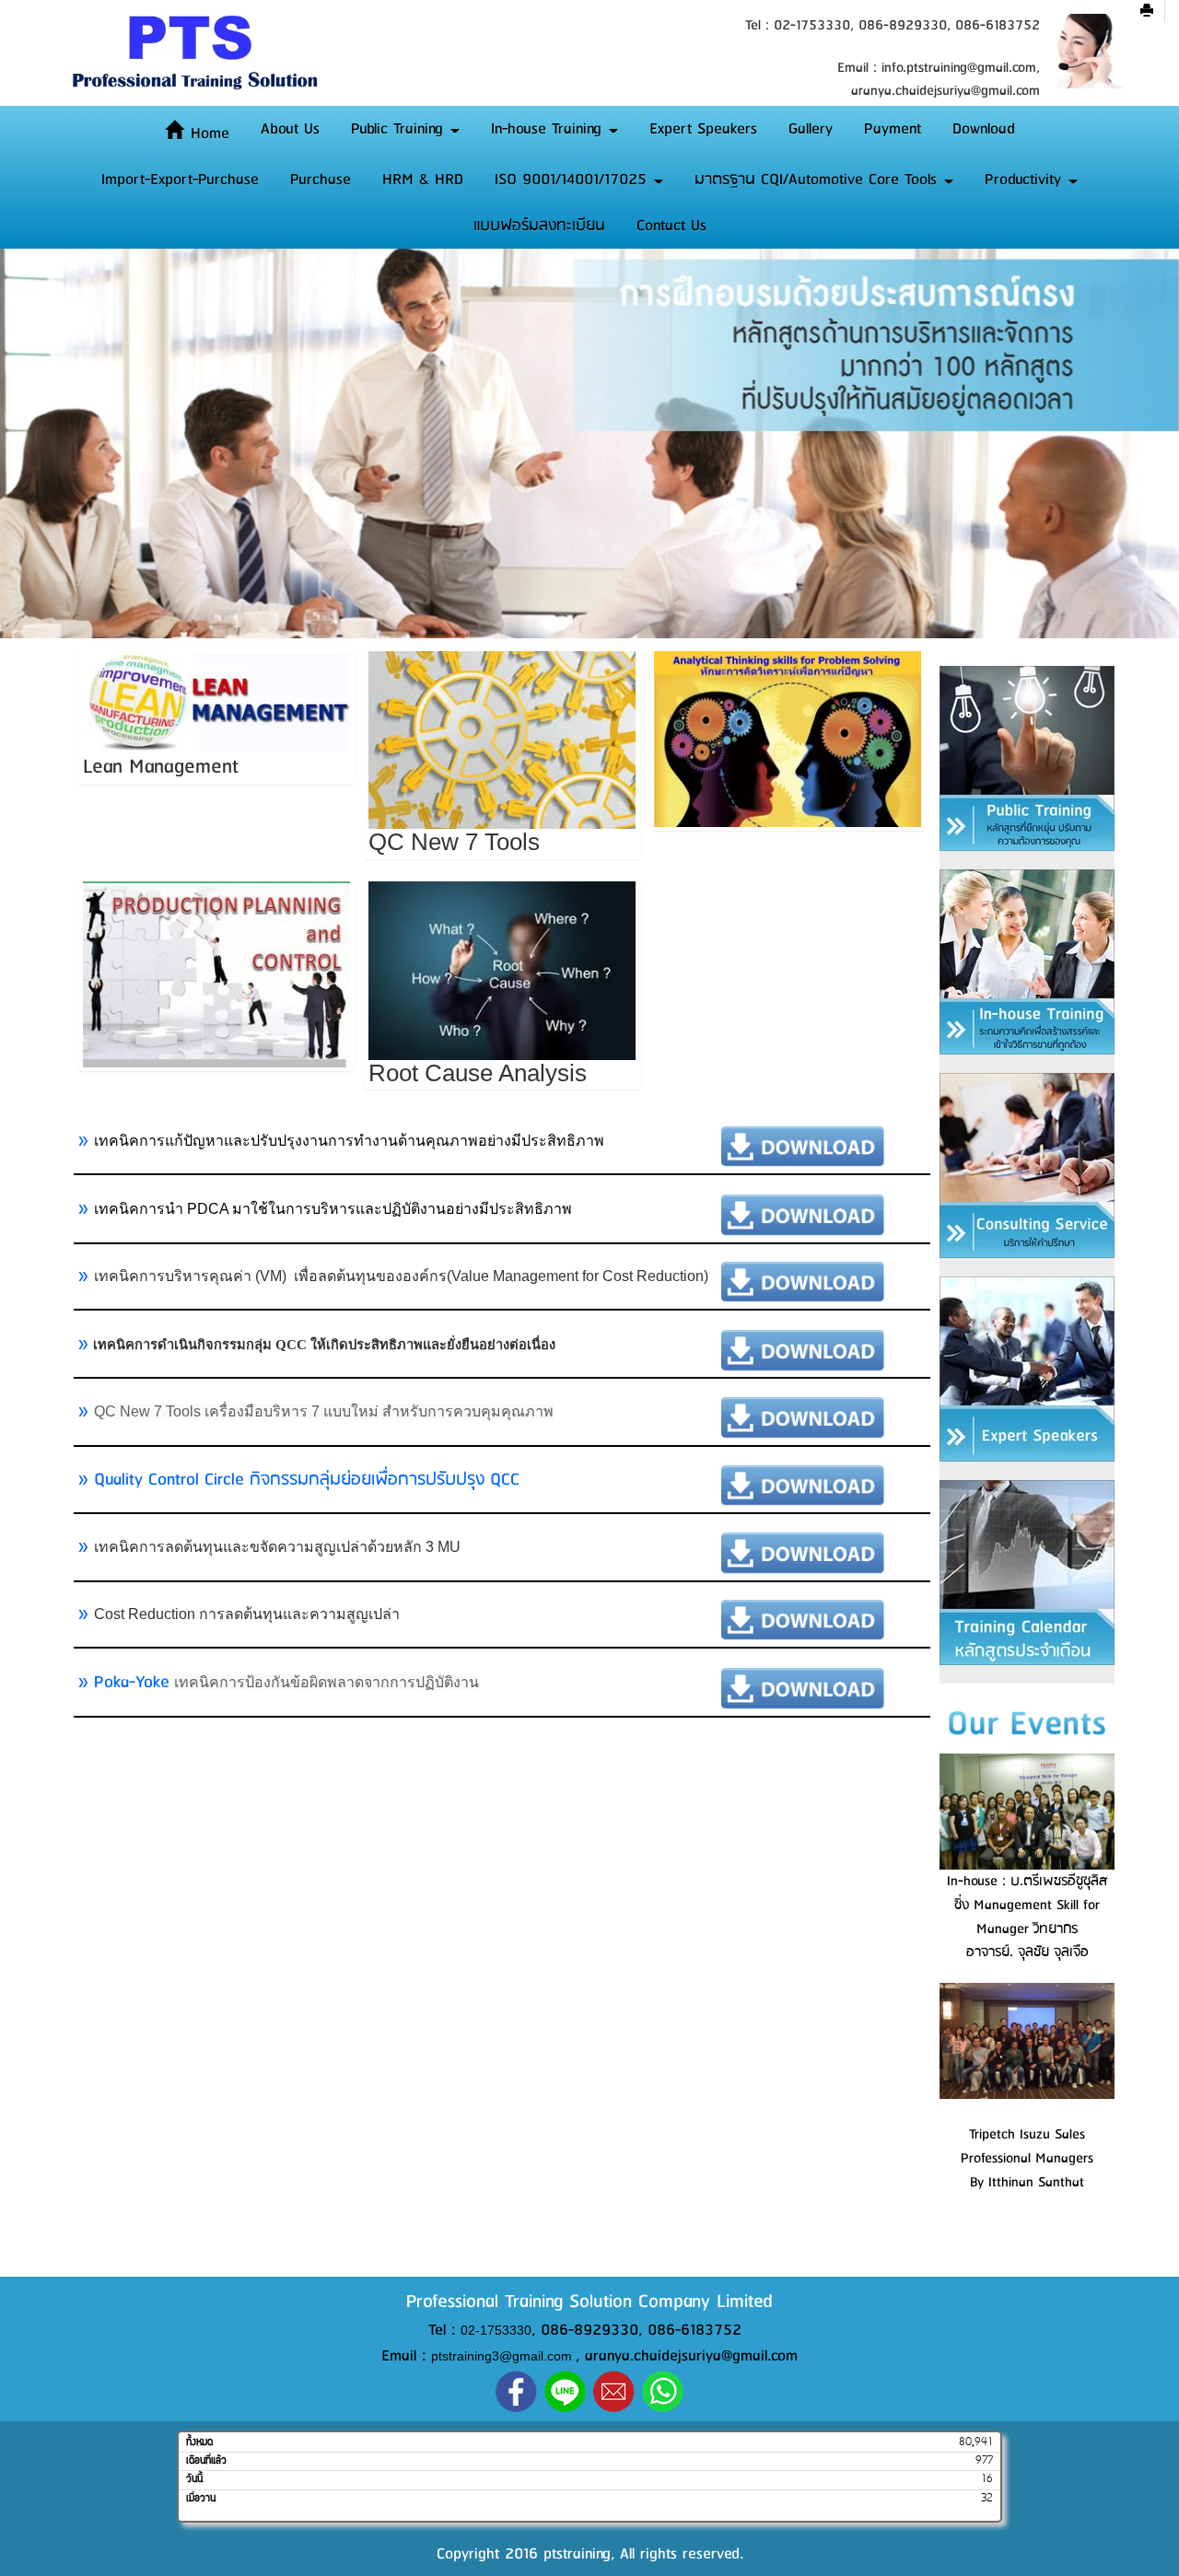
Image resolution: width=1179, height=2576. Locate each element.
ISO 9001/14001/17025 (573, 180)
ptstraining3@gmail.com (502, 2357)
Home (207, 134)
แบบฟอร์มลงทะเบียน (539, 226)
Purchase (321, 180)
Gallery (811, 129)
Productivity (1026, 180)
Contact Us (671, 226)
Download (984, 129)
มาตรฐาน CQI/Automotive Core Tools (818, 180)
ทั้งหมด (199, 2442)
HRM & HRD (423, 180)
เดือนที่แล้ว (206, 2461)
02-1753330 (496, 2330)
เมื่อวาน (201, 2498)
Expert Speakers (703, 129)
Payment (893, 129)
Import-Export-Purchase (180, 180)
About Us (290, 129)
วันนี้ (194, 2479)
